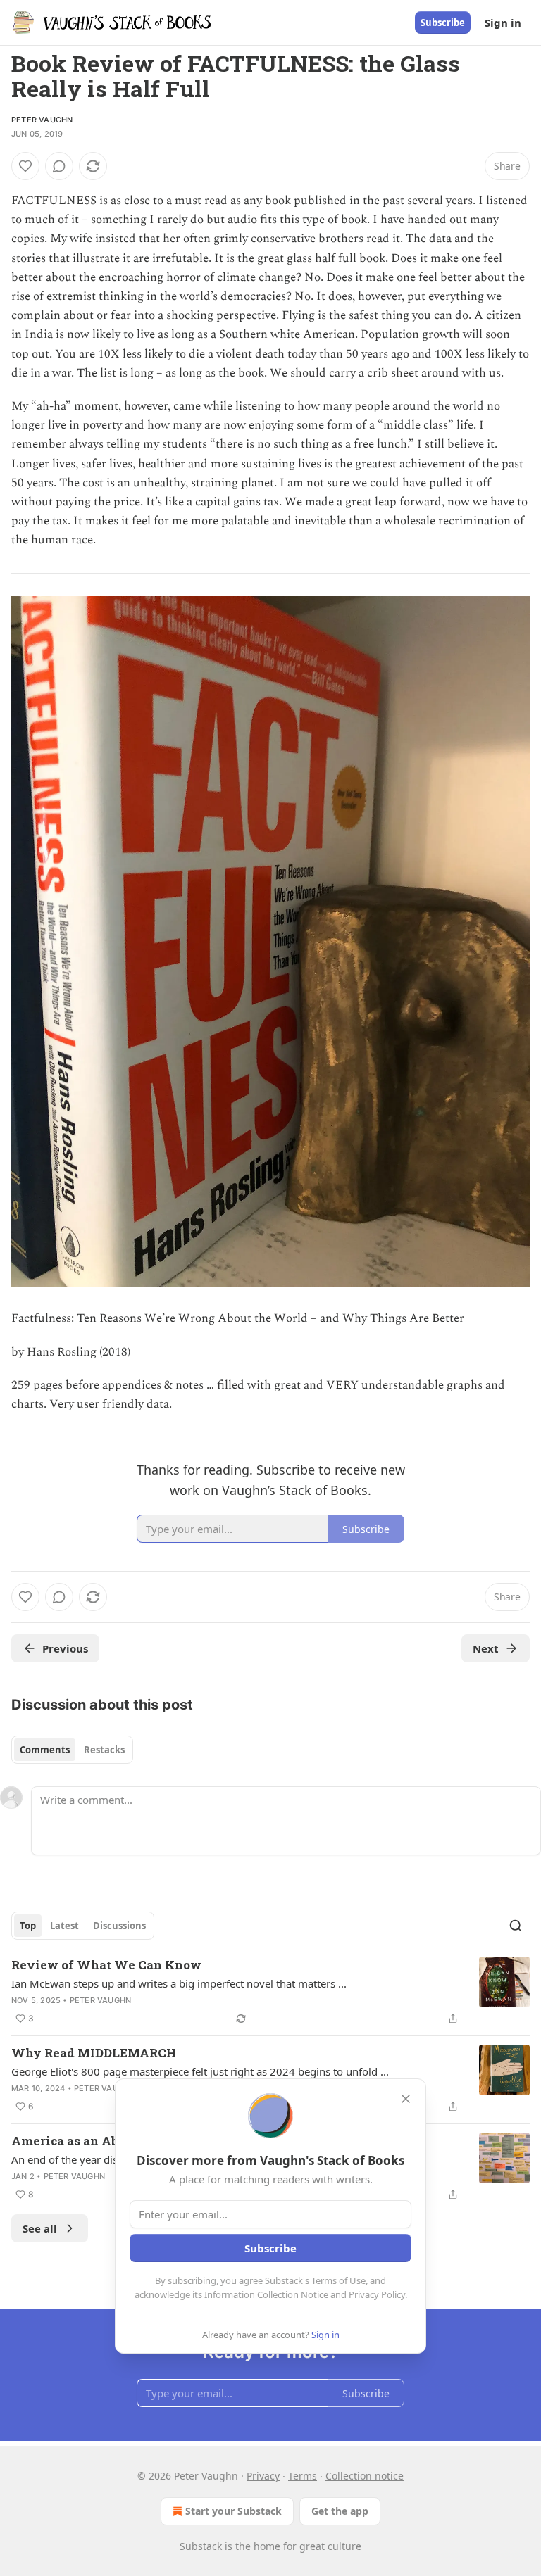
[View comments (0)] (59, 166)
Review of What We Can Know (106, 1965)
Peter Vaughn (42, 120)
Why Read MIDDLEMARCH (94, 2053)
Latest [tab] (64, 1926)
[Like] (25, 166)
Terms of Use (338, 2280)
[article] (270, 1992)
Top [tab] (28, 1926)
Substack (201, 2546)
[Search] (516, 1926)
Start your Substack (234, 2511)
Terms (303, 2476)
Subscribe (443, 23)
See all (40, 2228)
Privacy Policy (377, 2294)
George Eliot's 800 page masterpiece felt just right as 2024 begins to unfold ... (200, 2071)
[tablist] (72, 1750)
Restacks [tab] (104, 1750)
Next (486, 1648)
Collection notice (365, 2476)
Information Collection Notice (266, 2294)
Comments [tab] (45, 1750)
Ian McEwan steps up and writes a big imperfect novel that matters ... (179, 1983)
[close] (406, 2099)
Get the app (340, 2511)
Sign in (503, 23)
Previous (65, 1648)
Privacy (263, 2476)
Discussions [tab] (119, 1926)
